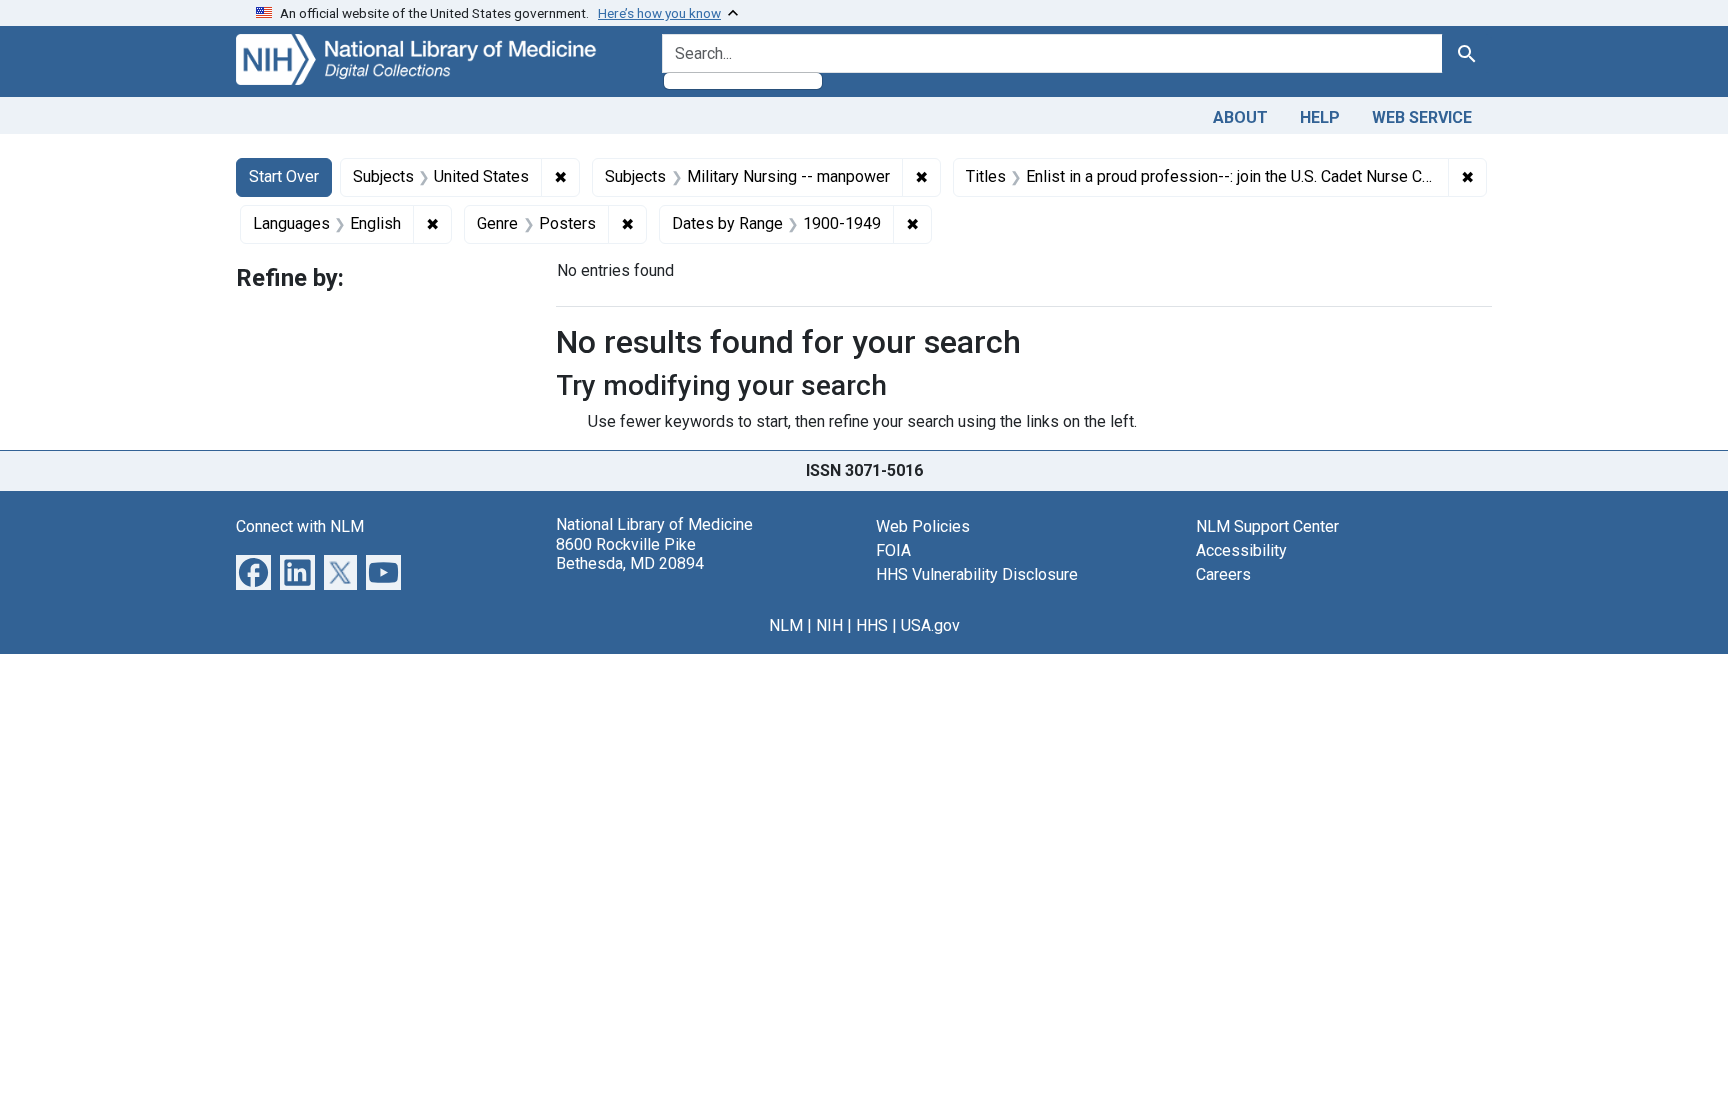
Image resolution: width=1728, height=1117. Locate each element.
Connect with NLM (300, 526)
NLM (786, 625)
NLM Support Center (1267, 526)
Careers (1223, 574)
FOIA (893, 550)
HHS (872, 625)
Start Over (284, 176)
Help (1320, 117)
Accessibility (1241, 550)
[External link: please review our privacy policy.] (253, 571)
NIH (829, 625)
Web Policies (923, 526)
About (1240, 117)
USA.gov (930, 625)
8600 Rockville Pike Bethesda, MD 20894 (630, 554)
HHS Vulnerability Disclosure (977, 574)
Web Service (1422, 117)
